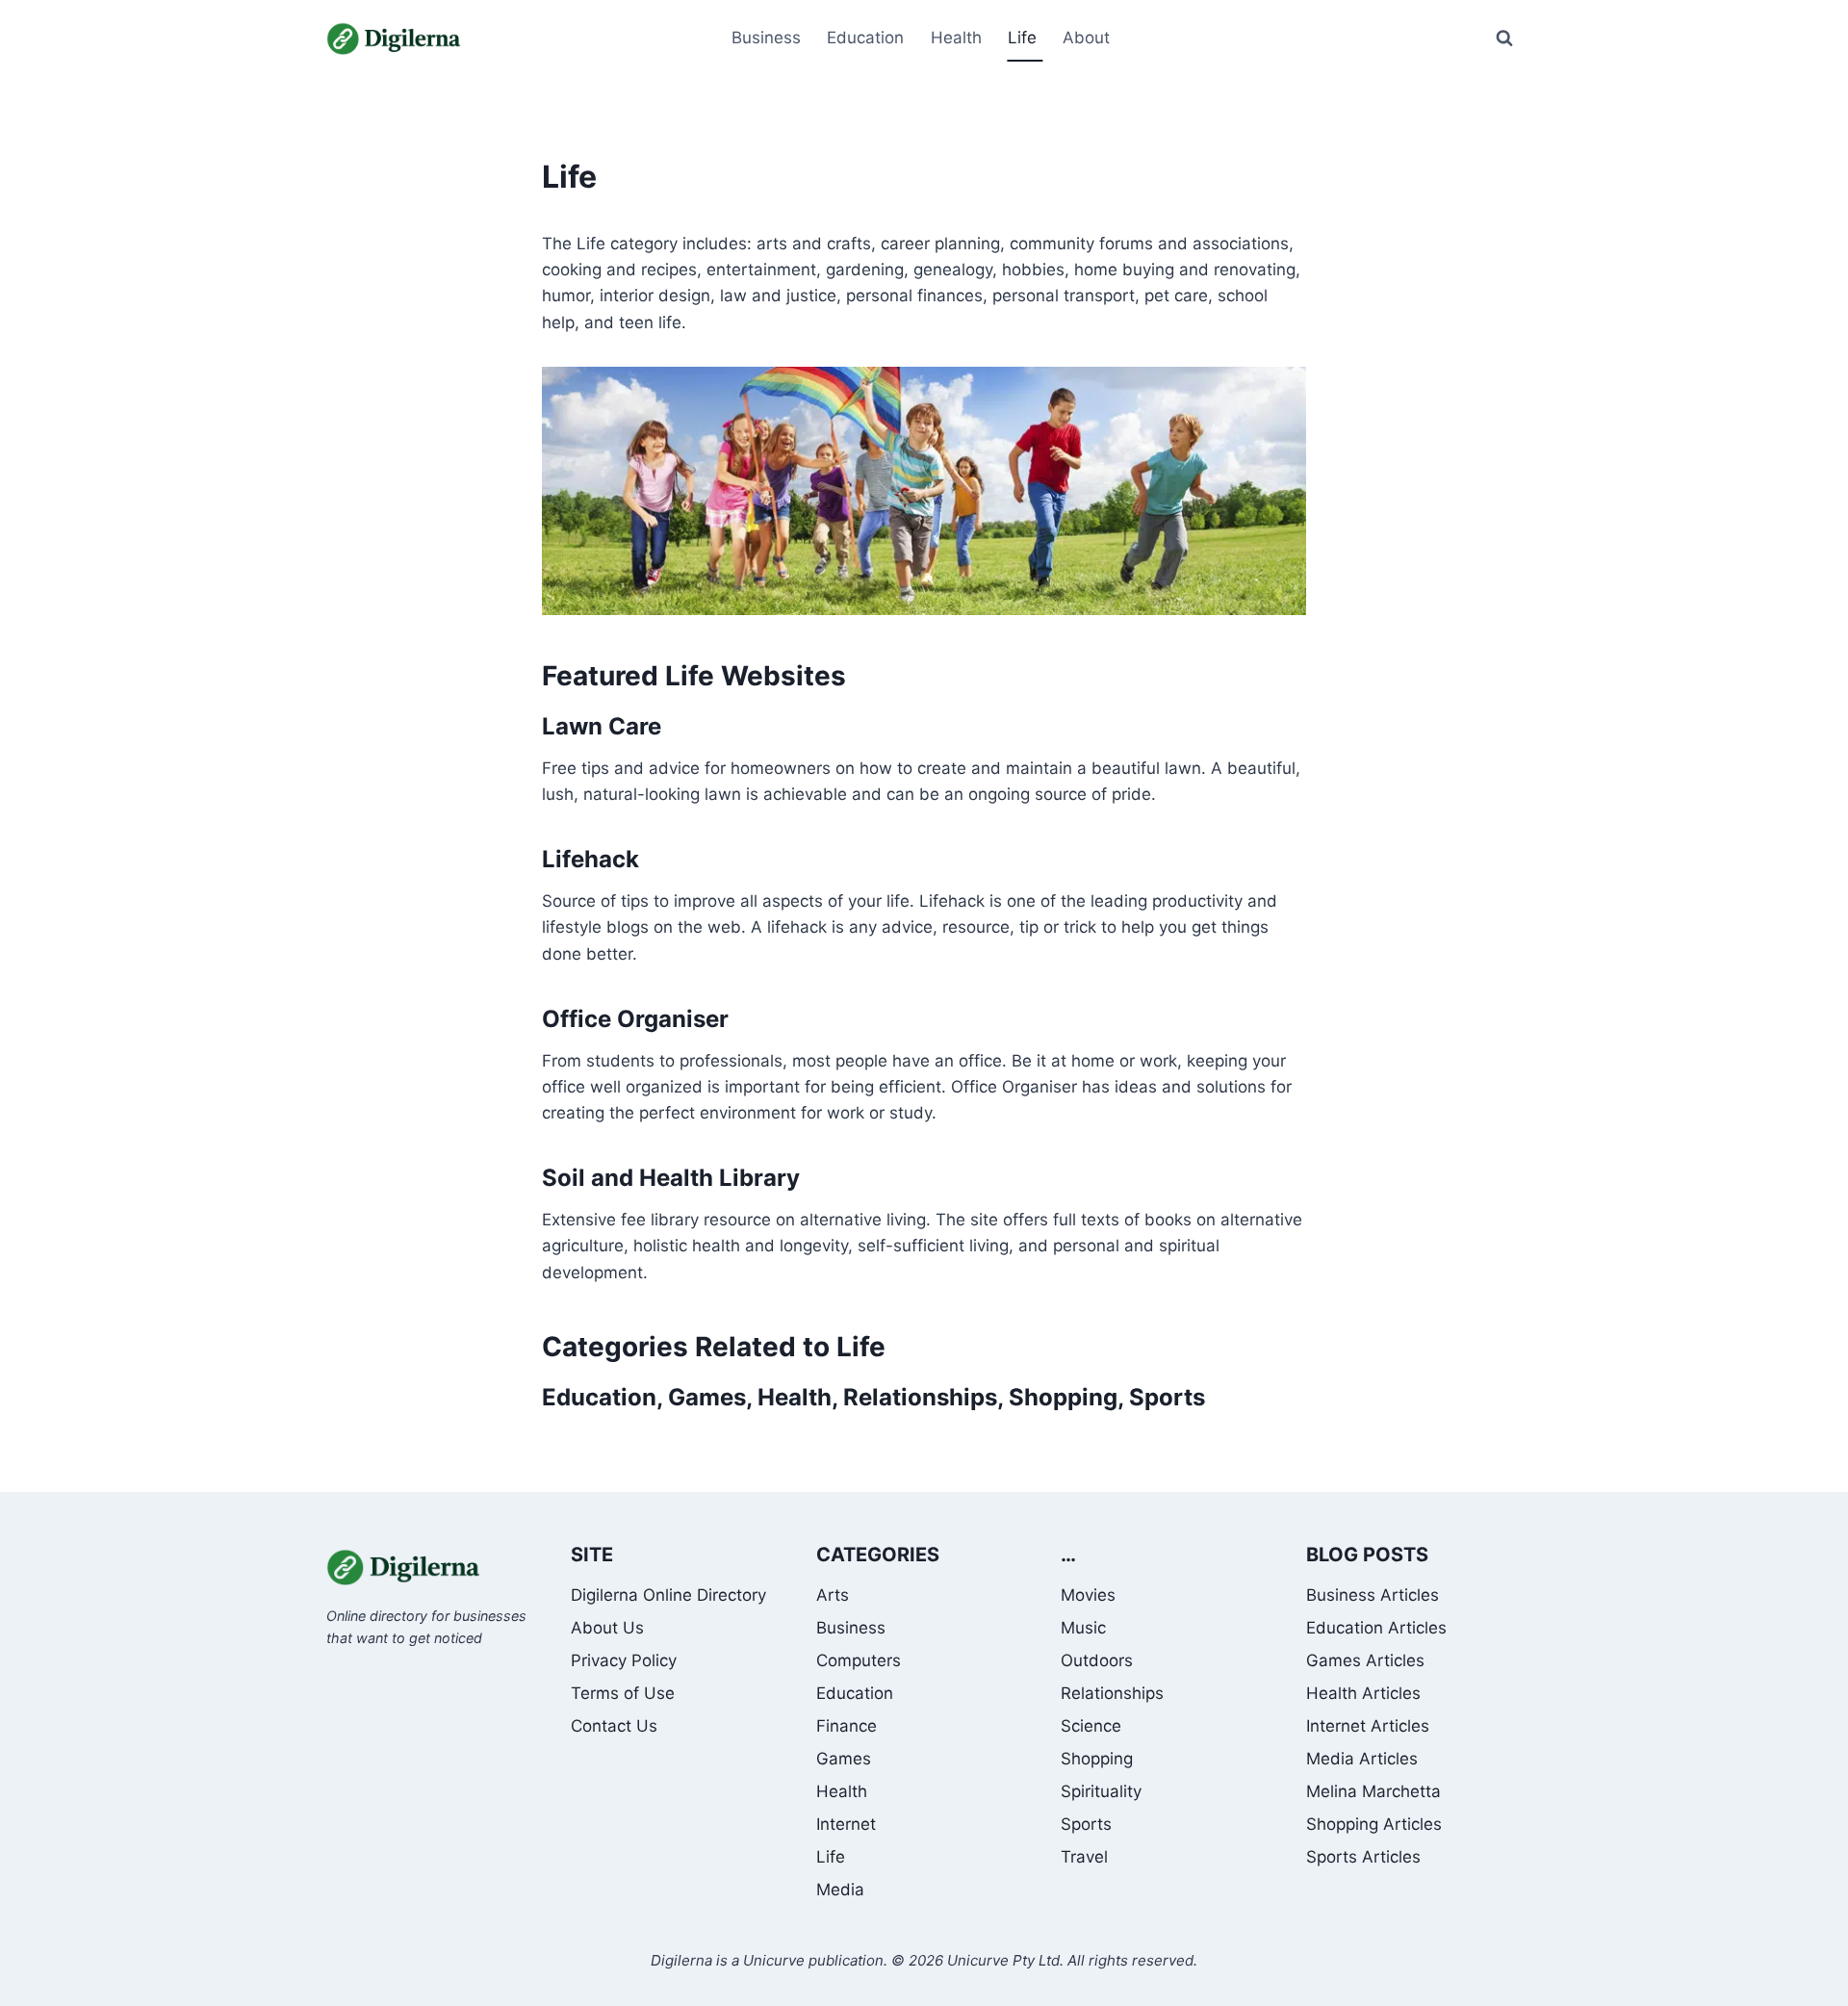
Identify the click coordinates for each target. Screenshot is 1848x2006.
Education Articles (1376, 1628)
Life (831, 1857)
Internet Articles (1368, 1726)
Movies (1088, 1595)
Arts (833, 1595)
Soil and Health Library (671, 1178)
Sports (1167, 1397)
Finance (847, 1726)
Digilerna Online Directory (668, 1595)
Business (851, 1628)
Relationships (920, 1397)
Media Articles (1362, 1759)
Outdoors (1097, 1660)
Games (707, 1397)
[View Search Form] (1504, 39)
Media (840, 1890)
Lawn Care (602, 726)
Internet (846, 1824)
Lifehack (590, 859)
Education (599, 1397)
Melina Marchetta (1373, 1791)
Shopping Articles (1374, 1824)
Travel (1084, 1857)
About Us (607, 1628)
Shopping (1063, 1397)
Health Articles (1363, 1693)
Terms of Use (623, 1693)
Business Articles (1373, 1595)
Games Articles (1365, 1660)
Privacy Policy (624, 1660)
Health (795, 1397)
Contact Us (614, 1726)
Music (1083, 1628)
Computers (859, 1660)
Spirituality (1101, 1791)
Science (1091, 1726)
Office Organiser (635, 1019)
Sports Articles (1363, 1857)
